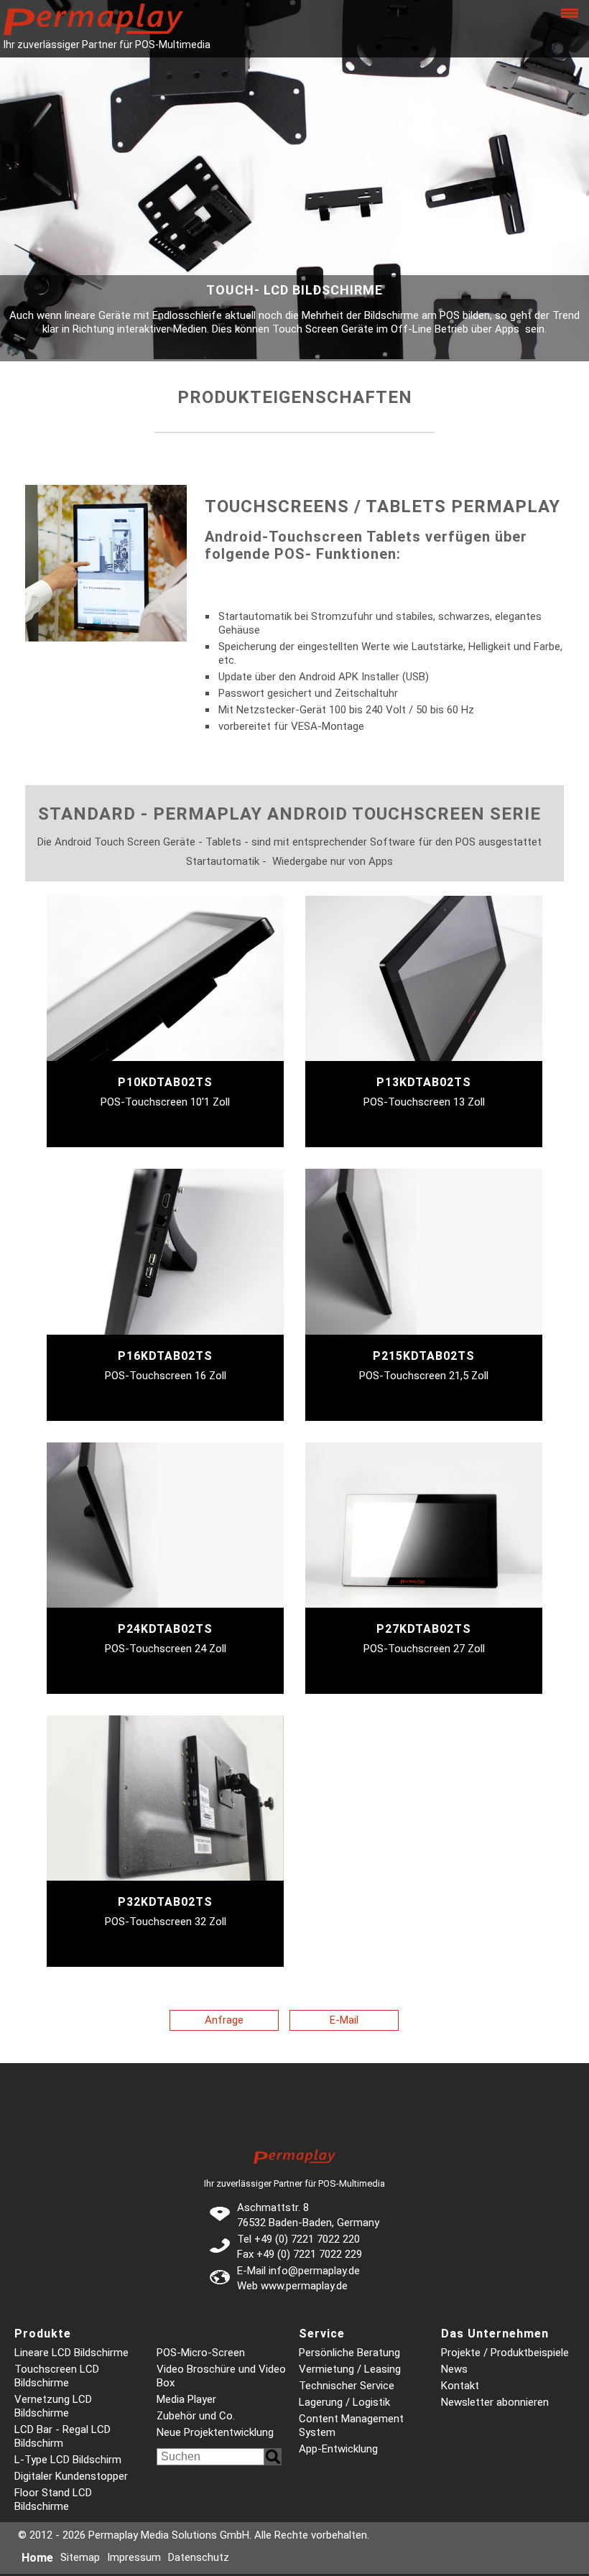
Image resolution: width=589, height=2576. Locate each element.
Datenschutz (199, 2557)
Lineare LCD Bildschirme (71, 2353)
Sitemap (80, 2557)
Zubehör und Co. (196, 2416)
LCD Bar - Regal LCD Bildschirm (62, 2436)
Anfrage (224, 2020)
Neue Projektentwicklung (215, 2432)
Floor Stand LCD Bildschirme (53, 2499)
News (454, 2369)
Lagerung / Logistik (344, 2402)
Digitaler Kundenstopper (71, 2476)
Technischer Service (347, 2386)
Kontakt (460, 2386)
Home (37, 2558)
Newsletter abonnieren (495, 2402)
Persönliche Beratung (349, 2353)
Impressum (134, 2557)
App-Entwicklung (338, 2449)
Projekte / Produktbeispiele (505, 2353)
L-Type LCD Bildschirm (68, 2460)
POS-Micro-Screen (201, 2353)
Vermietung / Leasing (350, 2369)
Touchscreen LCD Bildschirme (57, 2376)
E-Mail (344, 2020)
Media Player (186, 2399)
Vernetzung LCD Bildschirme (53, 2406)
